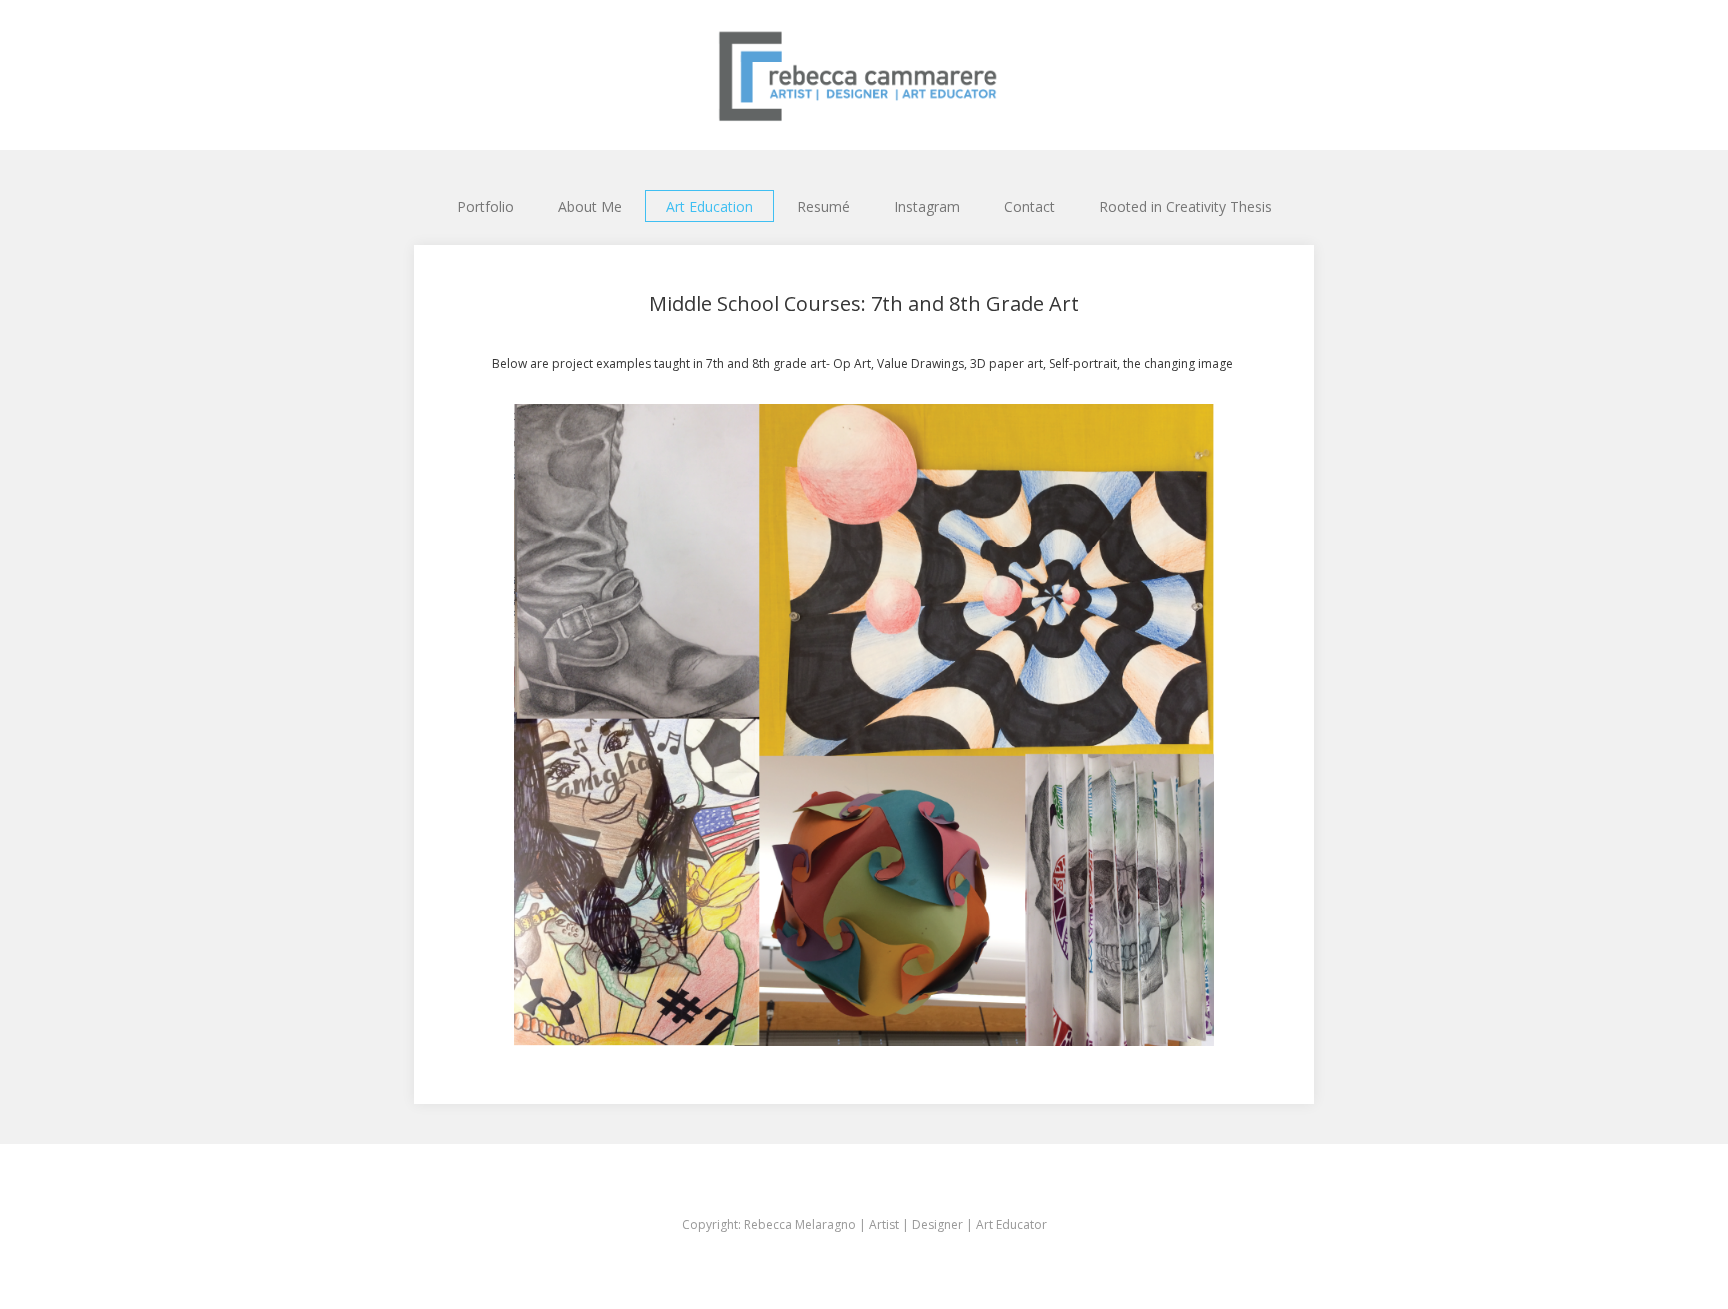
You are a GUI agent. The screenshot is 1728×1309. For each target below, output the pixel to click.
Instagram (927, 206)
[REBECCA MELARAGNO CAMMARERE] (864, 75)
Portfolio (485, 206)
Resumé (823, 206)
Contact (1029, 206)
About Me (590, 206)
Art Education (709, 206)
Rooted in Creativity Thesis (1185, 206)
